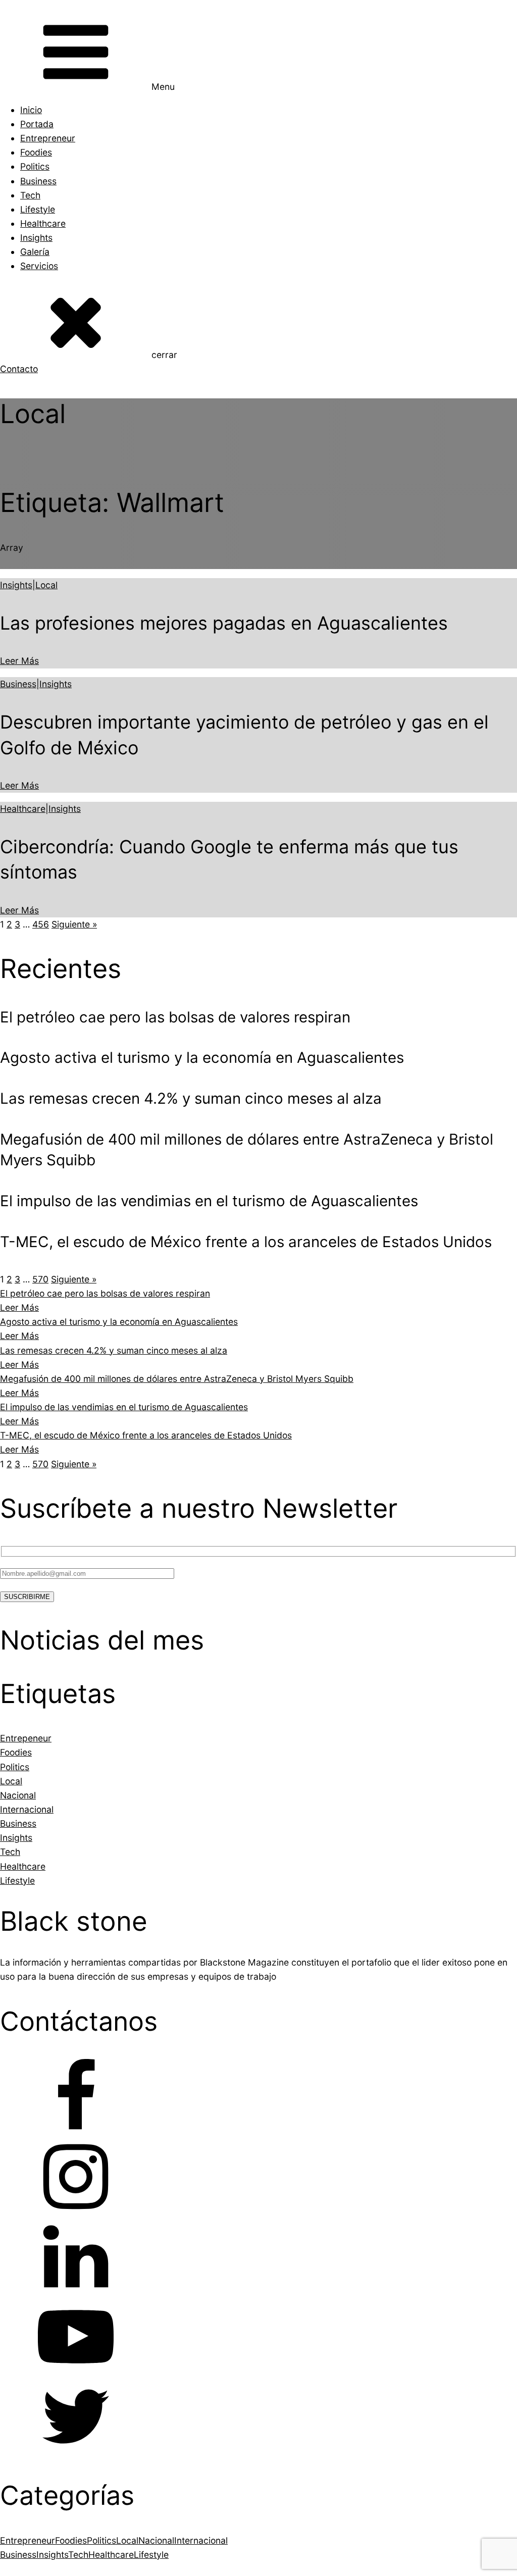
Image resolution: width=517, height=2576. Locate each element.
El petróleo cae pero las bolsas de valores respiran (105, 1293)
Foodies (36, 152)
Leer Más (19, 661)
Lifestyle (38, 209)
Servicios (39, 266)
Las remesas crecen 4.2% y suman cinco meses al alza (114, 1350)
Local (46, 585)
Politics (35, 166)
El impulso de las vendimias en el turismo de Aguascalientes (124, 1407)
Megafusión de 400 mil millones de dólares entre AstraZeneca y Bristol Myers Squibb (177, 1379)
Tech (30, 195)
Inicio (31, 110)
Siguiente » (74, 924)
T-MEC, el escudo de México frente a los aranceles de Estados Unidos (146, 1435)
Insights (36, 238)
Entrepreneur (48, 138)
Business (38, 181)
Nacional (156, 2540)
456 (41, 924)
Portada (37, 124)
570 (40, 1279)
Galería (35, 252)
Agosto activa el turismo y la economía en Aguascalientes (119, 1322)
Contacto (19, 369)
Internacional (201, 2540)
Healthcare (43, 223)
